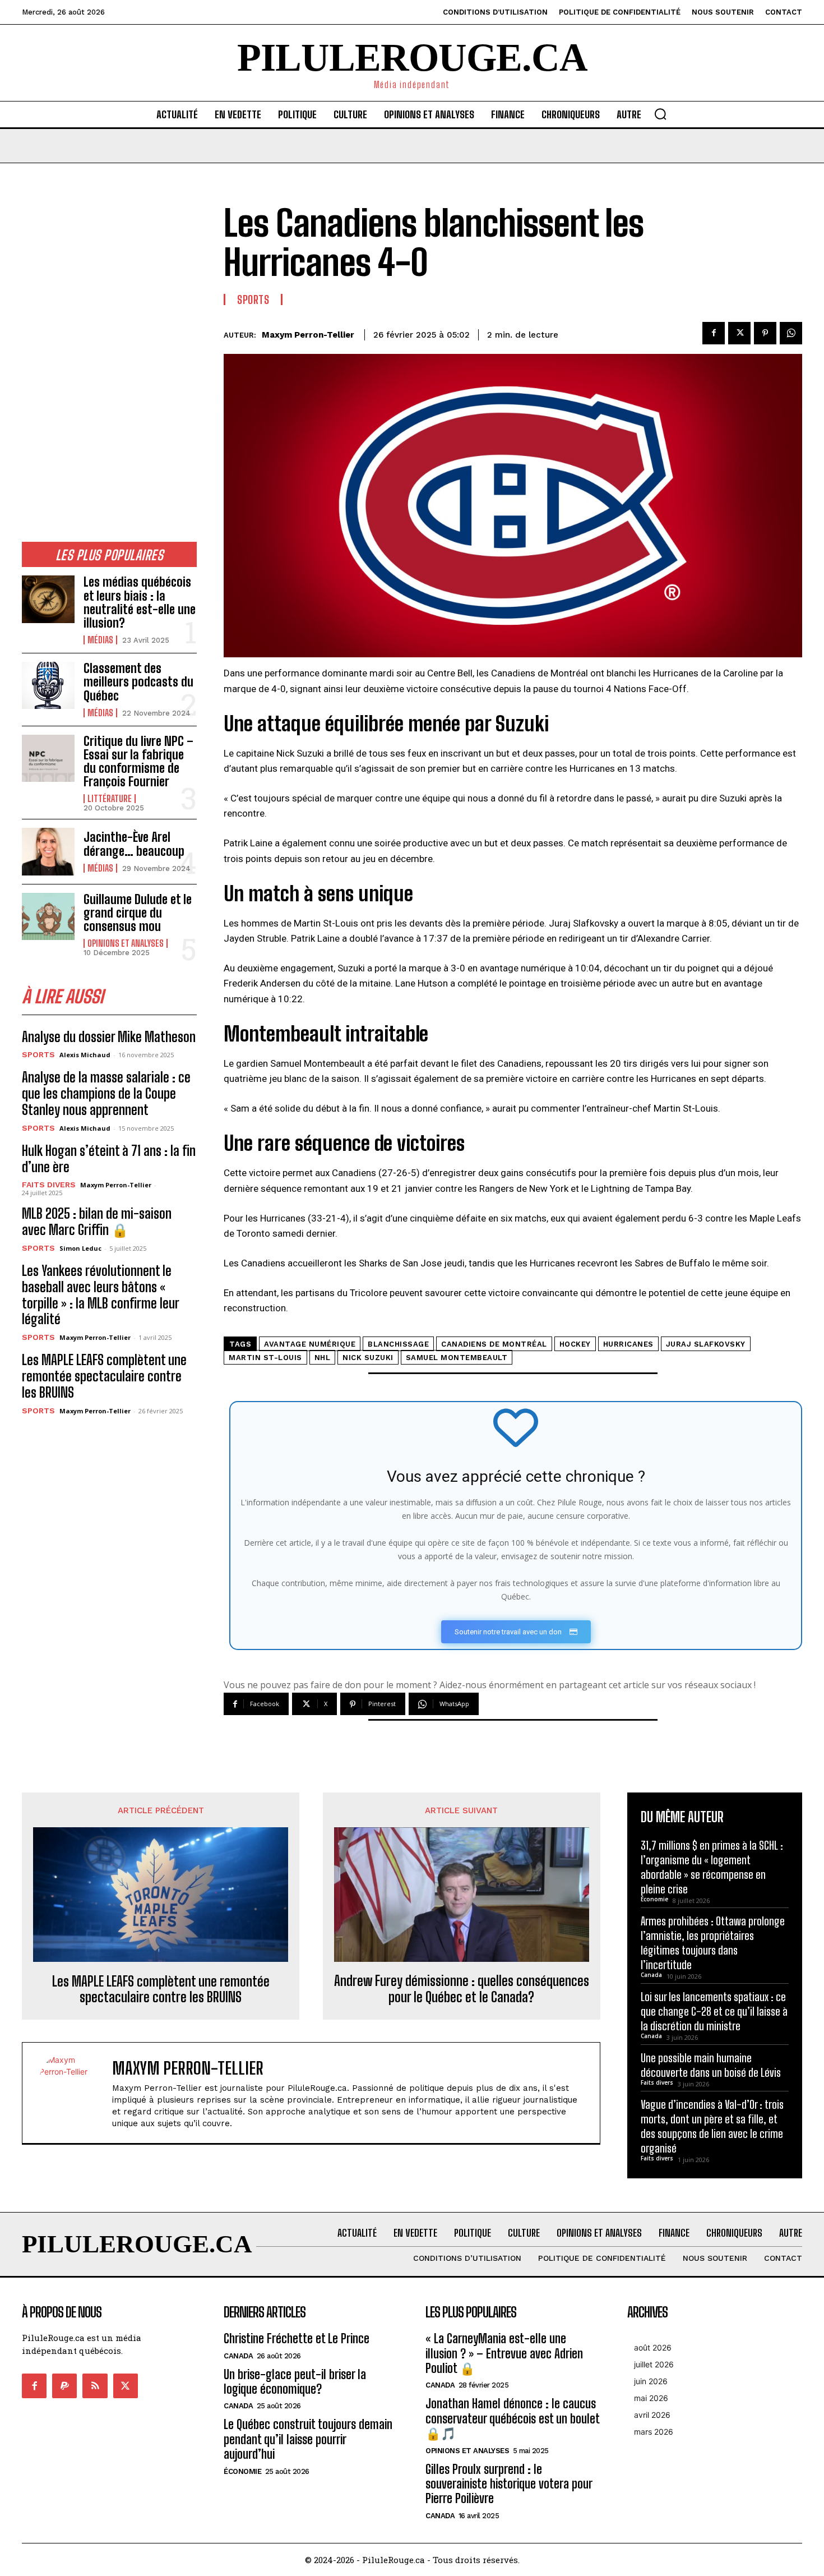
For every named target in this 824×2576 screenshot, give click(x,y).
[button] (660, 114)
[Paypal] (64, 2386)
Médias (100, 640)
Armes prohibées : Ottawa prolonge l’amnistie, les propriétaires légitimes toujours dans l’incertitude (713, 1943)
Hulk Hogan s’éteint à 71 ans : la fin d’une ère (109, 1159)
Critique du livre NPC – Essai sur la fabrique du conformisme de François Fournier (138, 762)
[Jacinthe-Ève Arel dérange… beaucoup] (48, 851)
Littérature (110, 799)
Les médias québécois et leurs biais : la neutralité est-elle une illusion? (140, 602)
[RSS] (95, 2386)
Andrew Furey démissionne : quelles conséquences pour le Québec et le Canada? (462, 1989)
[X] (739, 333)
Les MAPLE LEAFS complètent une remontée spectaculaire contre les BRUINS (104, 1376)
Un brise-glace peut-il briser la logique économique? (295, 2382)
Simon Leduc (80, 1248)
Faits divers (49, 1185)
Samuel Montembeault (457, 1358)
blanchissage (398, 1344)
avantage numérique (310, 1344)
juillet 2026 (654, 2364)
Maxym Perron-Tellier (116, 1185)
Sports (38, 1054)
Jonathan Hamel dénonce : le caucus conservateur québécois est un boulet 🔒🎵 (513, 2418)
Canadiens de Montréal (494, 1344)
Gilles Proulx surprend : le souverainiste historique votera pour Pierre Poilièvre (509, 2484)
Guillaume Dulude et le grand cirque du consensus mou (138, 913)
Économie (654, 1899)
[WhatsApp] (791, 333)
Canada (651, 1975)
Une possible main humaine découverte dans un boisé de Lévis (711, 2065)
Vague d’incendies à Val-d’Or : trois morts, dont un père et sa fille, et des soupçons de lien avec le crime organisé (712, 2126)
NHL (323, 1358)
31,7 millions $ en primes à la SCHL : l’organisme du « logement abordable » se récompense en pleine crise (712, 1867)
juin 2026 (651, 2381)
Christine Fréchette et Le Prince (297, 2338)
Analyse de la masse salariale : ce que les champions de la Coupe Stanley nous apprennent (106, 1093)
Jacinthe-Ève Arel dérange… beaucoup (134, 844)
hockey (575, 1344)
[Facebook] (714, 333)
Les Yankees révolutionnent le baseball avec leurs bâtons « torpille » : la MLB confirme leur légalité (101, 1295)
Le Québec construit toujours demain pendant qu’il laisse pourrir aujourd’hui (308, 2439)
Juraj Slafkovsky (706, 1344)
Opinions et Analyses (126, 943)
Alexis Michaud (85, 1055)
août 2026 (653, 2347)
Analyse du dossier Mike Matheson (109, 1037)
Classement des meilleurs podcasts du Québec (138, 682)
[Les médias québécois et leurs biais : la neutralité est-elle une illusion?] (48, 599)
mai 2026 (651, 2398)
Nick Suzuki (368, 1358)
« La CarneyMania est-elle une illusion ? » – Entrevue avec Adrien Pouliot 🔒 (504, 2353)
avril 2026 (652, 2415)
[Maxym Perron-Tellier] (73, 2093)
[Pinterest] (765, 333)
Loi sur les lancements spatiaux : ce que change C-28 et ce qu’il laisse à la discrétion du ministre (714, 2011)
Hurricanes (628, 1344)
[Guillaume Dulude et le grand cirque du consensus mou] (48, 916)
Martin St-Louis (265, 1358)
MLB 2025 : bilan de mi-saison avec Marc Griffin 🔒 (97, 1222)
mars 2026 (654, 2432)
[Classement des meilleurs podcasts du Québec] (48, 685)
